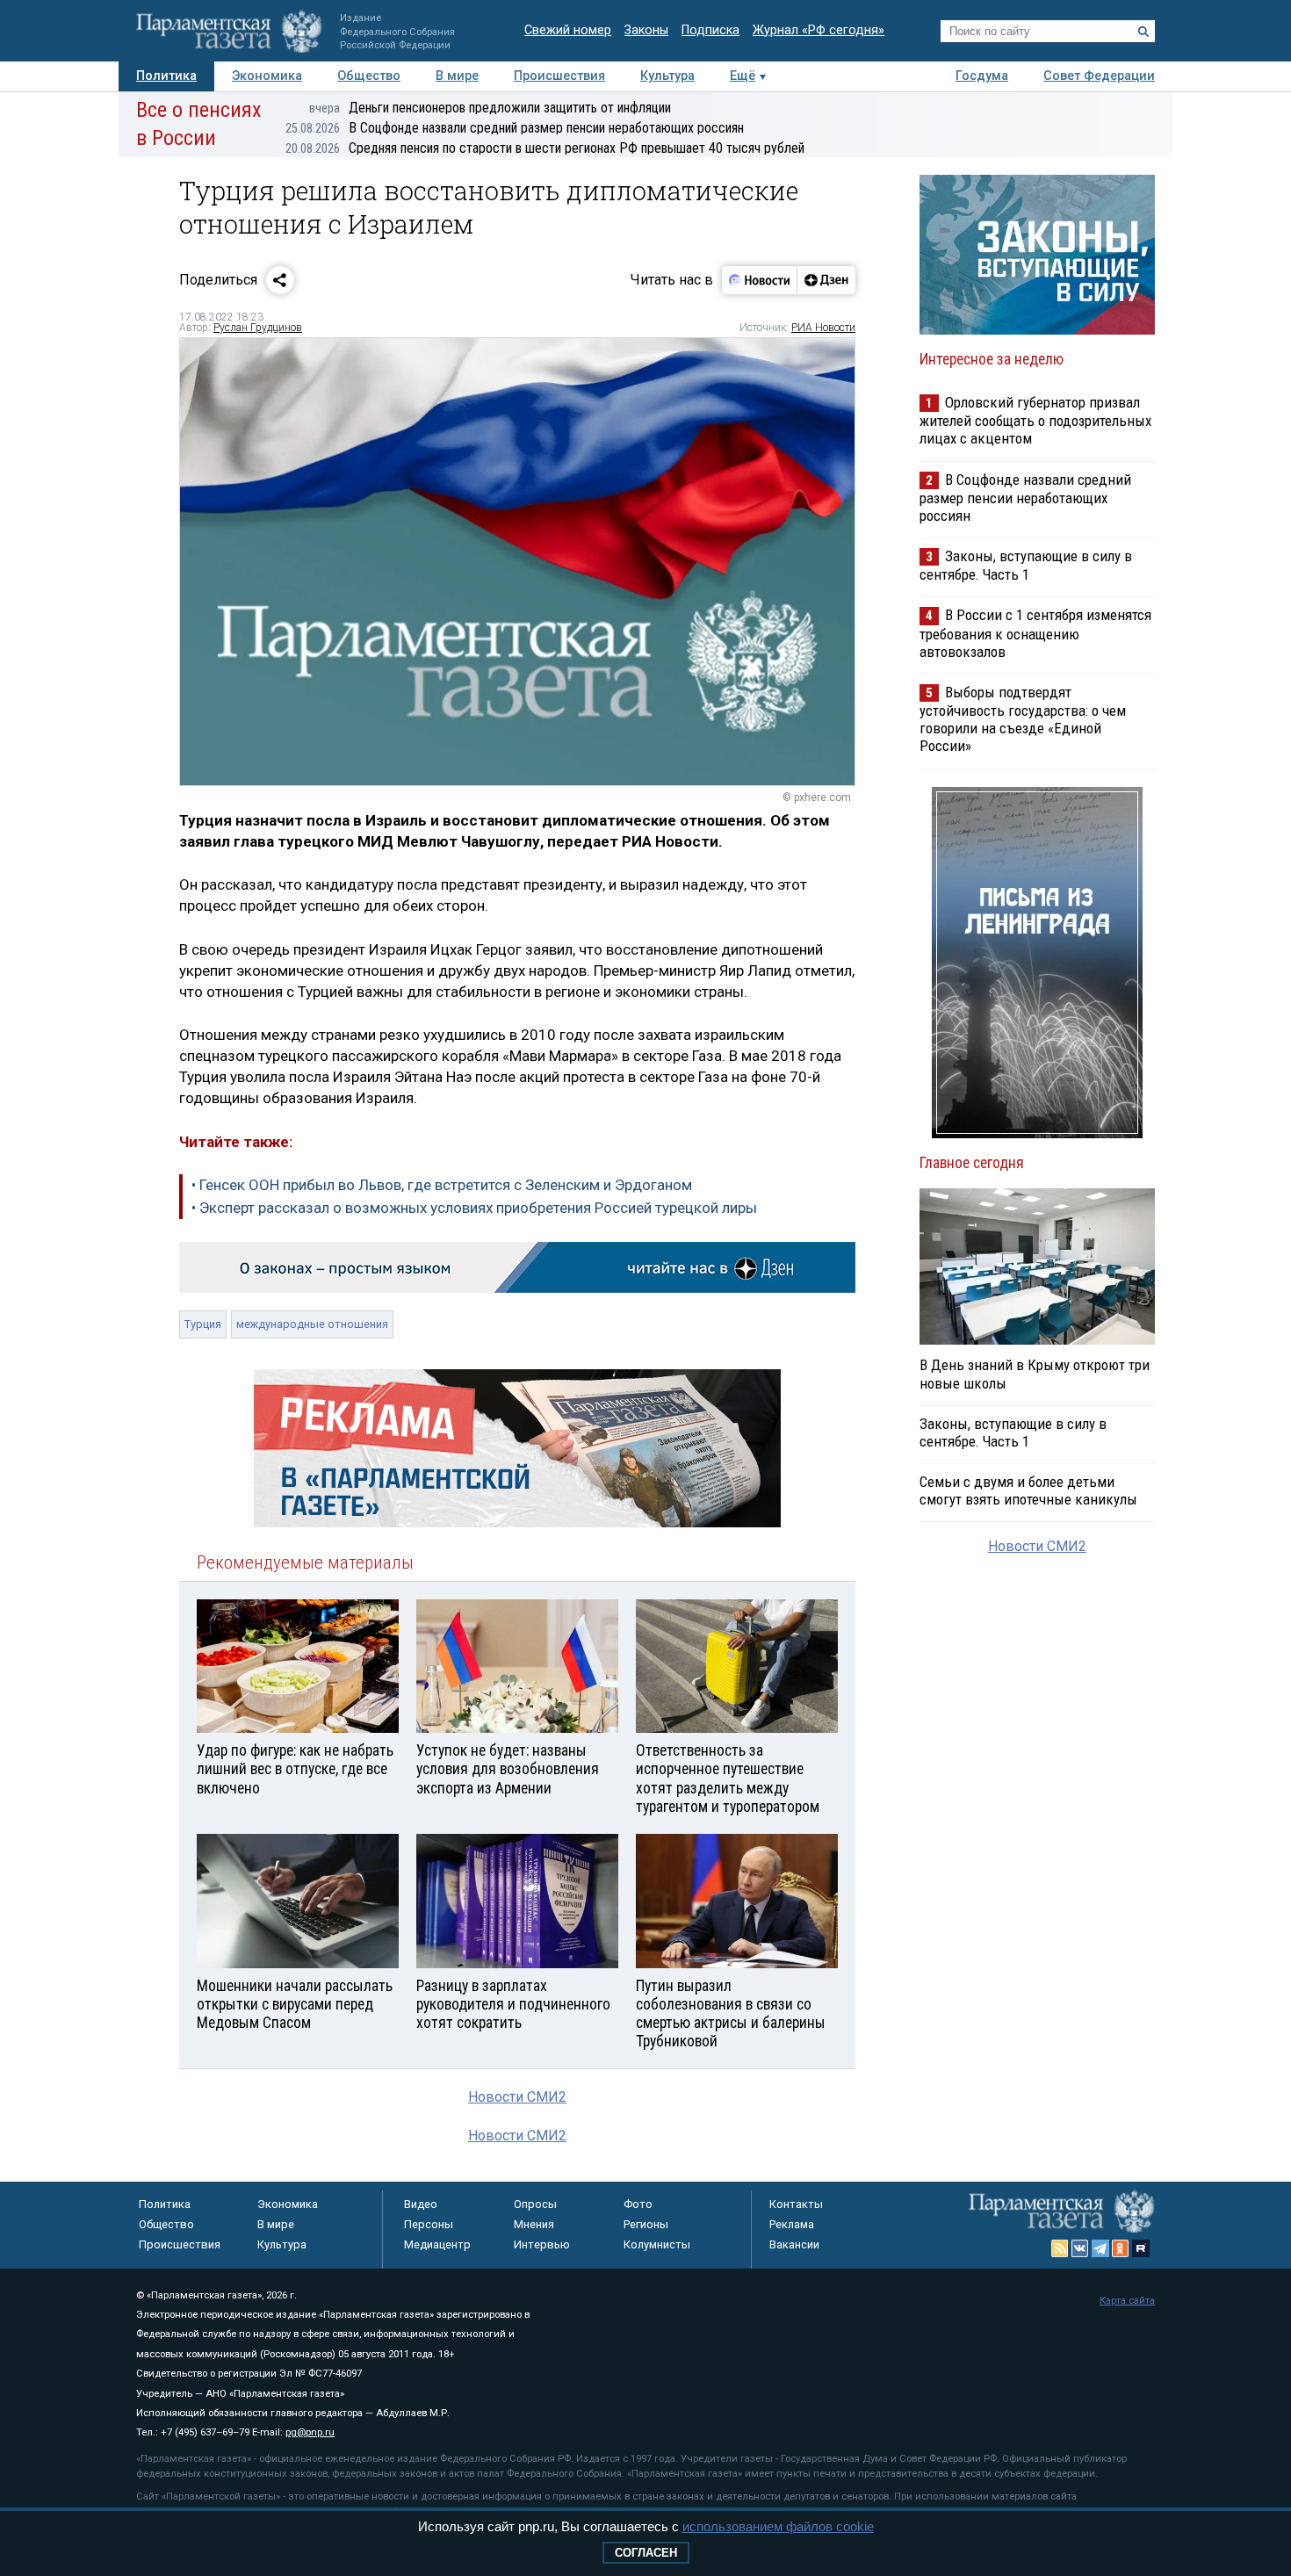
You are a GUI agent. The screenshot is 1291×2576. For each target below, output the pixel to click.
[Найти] (1143, 32)
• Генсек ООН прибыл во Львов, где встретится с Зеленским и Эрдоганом (442, 1185)
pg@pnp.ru (310, 2432)
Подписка (710, 30)
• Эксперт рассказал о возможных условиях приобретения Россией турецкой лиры (474, 1208)
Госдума (982, 76)
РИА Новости (823, 328)
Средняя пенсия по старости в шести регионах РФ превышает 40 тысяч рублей (545, 148)
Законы (646, 30)
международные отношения (312, 1324)
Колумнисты (657, 2244)
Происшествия (559, 76)
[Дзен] (826, 280)
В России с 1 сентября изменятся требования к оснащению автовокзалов (1035, 633)
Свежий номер (568, 30)
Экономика (267, 76)
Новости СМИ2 (517, 2097)
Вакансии (794, 2244)
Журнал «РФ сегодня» (819, 30)
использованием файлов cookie (778, 2526)
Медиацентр (437, 2244)
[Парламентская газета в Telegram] (1100, 2248)
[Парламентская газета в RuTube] (1141, 2248)
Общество (369, 76)
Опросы (535, 2204)
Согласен (646, 2553)
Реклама (792, 2224)
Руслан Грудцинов (258, 328)
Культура (667, 76)
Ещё (743, 76)
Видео (421, 2204)
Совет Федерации (1099, 76)
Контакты (796, 2204)
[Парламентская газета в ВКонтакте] (1080, 2248)
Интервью (542, 2244)
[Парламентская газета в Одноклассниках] (1121, 2248)
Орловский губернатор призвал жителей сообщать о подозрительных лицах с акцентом (1035, 420)
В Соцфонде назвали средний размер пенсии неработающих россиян (515, 128)
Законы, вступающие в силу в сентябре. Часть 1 (1026, 565)
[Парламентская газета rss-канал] (1060, 2248)
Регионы (646, 2224)
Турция (203, 1324)
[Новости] (760, 280)
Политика (166, 76)
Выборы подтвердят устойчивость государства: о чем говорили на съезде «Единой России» (1023, 719)
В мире (457, 76)
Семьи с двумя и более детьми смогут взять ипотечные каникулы (1028, 1490)
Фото (638, 2204)
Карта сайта (1127, 2301)
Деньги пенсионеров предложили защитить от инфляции (490, 108)
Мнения (534, 2224)
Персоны (429, 2224)
